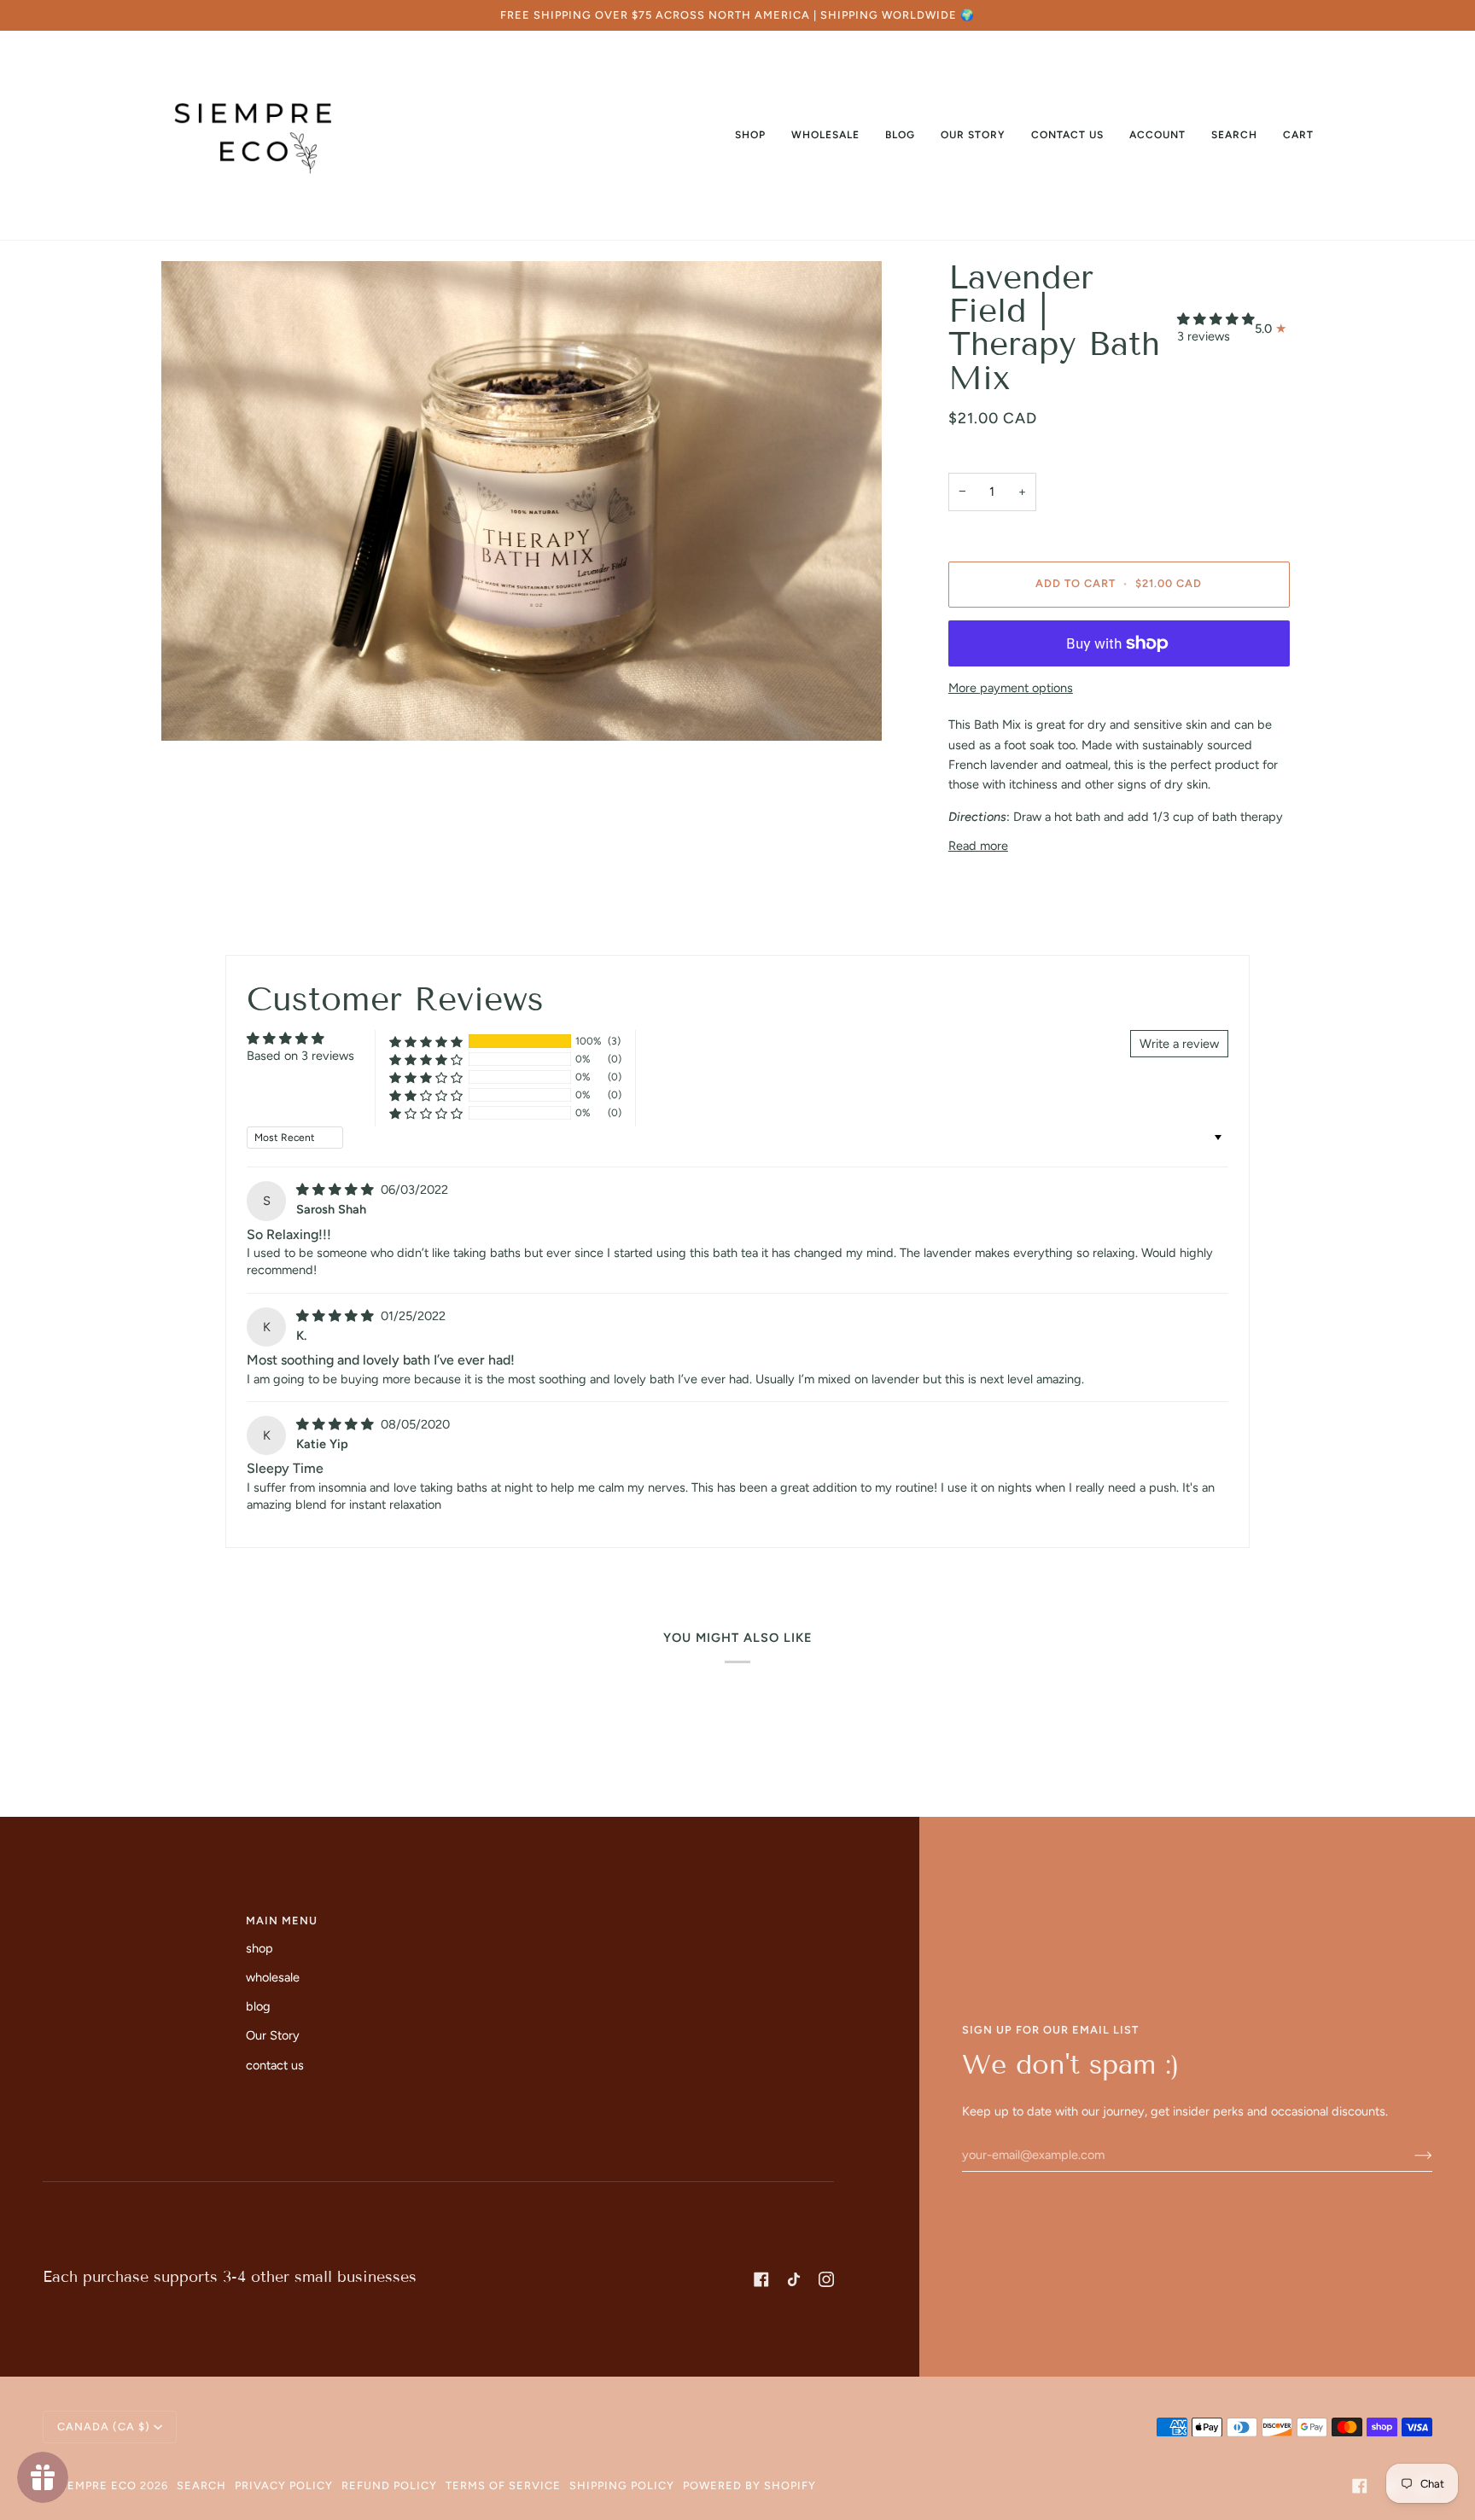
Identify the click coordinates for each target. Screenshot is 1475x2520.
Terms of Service (503, 2485)
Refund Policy (389, 2485)
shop (259, 1948)
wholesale (273, 1977)
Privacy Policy (284, 2485)
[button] (750, 135)
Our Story (273, 2035)
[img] (337, 1190)
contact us (275, 2065)
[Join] (1410, 2155)
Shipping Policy (622, 2485)
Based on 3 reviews (300, 1056)
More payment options (1011, 688)
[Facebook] (761, 2279)
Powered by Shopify (749, 2485)
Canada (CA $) (104, 2427)
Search (201, 2485)
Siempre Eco (96, 2485)
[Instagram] (826, 2279)
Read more (978, 846)
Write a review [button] (1179, 1044)
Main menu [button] (282, 1921)
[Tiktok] (794, 2279)
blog (258, 2006)
